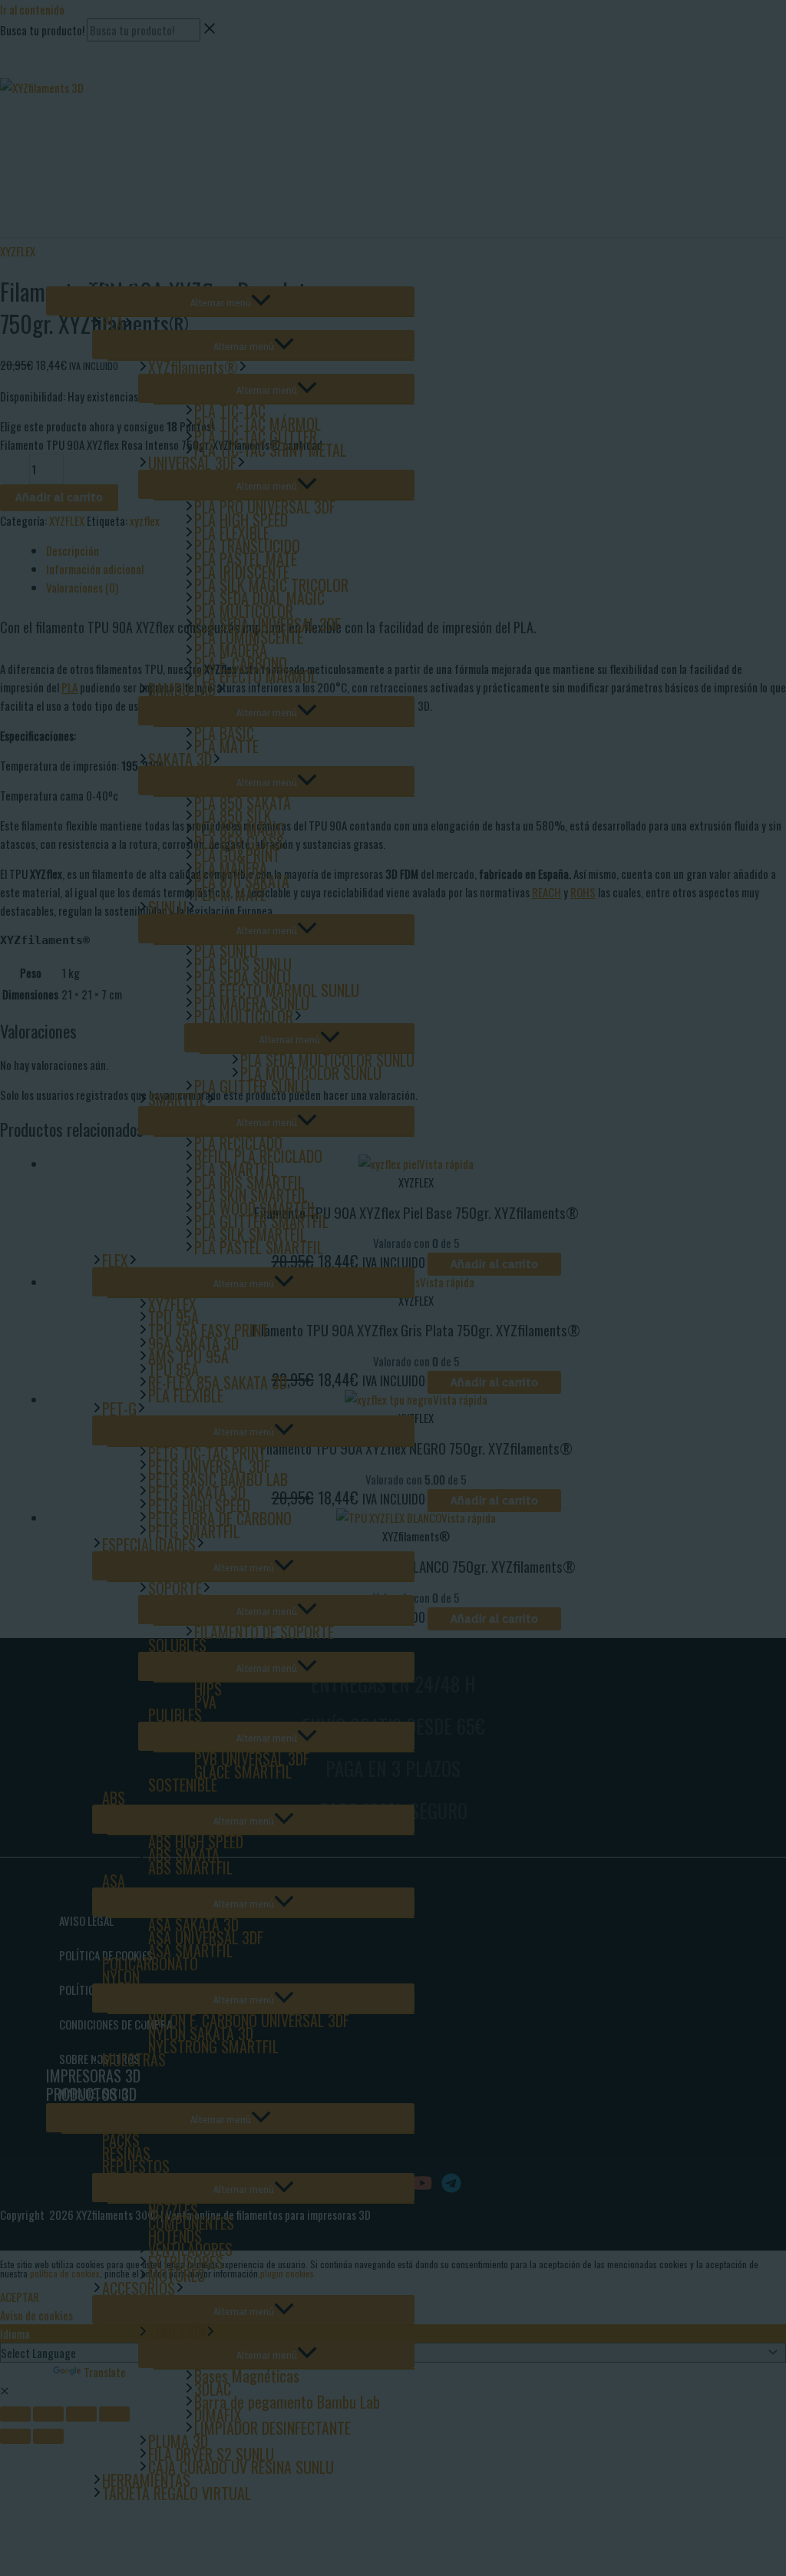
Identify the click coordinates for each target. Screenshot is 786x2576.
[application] (129, 323)
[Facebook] (30, 72)
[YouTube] (76, 72)
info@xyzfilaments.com (52, 51)
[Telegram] (99, 72)
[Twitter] (53, 72)
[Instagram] (7, 72)
